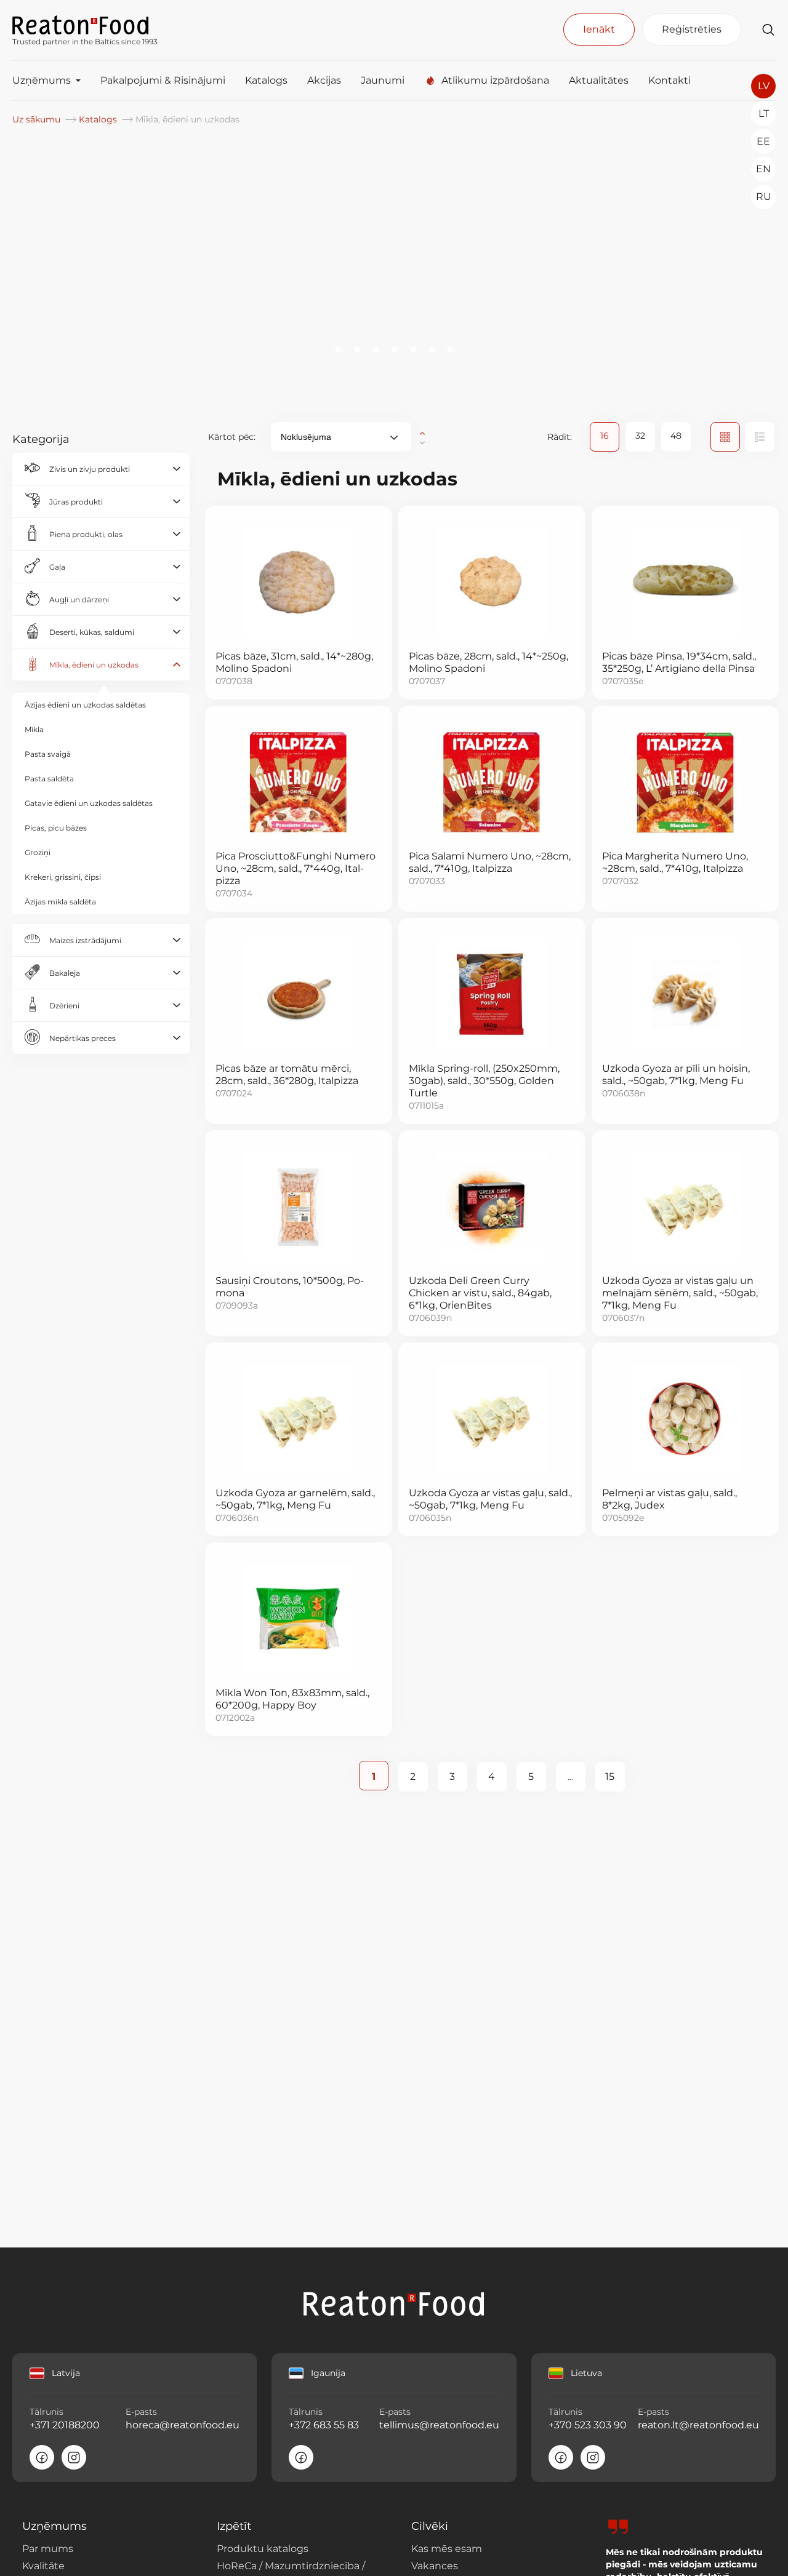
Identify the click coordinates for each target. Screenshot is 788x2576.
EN (763, 169)
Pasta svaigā (48, 754)
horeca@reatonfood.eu (183, 2425)
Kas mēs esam (447, 2549)
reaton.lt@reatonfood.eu (698, 2425)
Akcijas (324, 80)
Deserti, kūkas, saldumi (92, 632)
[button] (338, 349)
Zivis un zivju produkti (90, 469)
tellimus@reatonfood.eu (439, 2425)
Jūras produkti (76, 502)
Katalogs (266, 80)
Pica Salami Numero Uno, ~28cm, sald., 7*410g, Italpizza (490, 862)
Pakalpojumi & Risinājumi (163, 80)
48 (676, 436)
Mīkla (34, 729)
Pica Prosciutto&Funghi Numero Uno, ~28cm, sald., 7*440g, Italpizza (295, 868)
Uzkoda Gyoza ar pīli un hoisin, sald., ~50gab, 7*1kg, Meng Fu (676, 1075)
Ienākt (599, 29)
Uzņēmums (42, 80)
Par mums (48, 2549)
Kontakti (669, 80)
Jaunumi (383, 80)
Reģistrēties (692, 29)
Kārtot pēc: (232, 437)
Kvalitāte (43, 2566)
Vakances (435, 2566)
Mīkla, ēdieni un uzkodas (94, 665)
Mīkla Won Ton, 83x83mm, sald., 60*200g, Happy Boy (292, 1699)
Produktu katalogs (263, 2549)
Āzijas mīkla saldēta (60, 902)
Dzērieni (64, 1006)
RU (764, 197)
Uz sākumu (38, 119)
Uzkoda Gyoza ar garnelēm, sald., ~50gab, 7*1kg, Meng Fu (295, 1499)
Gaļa (57, 567)
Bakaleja (65, 973)
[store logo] (85, 24)
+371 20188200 (65, 2425)
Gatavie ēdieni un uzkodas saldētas (89, 803)
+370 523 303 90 (588, 2425)
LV (764, 86)
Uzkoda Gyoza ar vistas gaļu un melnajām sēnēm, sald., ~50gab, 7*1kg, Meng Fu (680, 1293)
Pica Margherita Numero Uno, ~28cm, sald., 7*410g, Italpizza (675, 862)
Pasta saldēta (49, 779)
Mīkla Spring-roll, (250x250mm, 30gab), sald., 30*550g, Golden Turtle (484, 1081)
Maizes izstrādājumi (85, 940)
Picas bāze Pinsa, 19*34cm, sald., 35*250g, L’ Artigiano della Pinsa (679, 662)
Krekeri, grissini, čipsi (63, 877)
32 (640, 436)
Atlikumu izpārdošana (495, 80)
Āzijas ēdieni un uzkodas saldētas (85, 705)
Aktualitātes (599, 80)
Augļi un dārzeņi (79, 600)
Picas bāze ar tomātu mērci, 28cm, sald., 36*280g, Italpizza (287, 1075)
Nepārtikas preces (82, 1038)
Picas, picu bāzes (56, 828)
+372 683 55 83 (324, 2425)
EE (763, 141)
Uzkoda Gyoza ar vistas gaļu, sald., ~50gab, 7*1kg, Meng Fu (490, 1499)
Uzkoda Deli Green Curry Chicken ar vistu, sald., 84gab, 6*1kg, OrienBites (480, 1293)
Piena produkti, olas (86, 534)
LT (764, 114)
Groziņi (38, 852)
